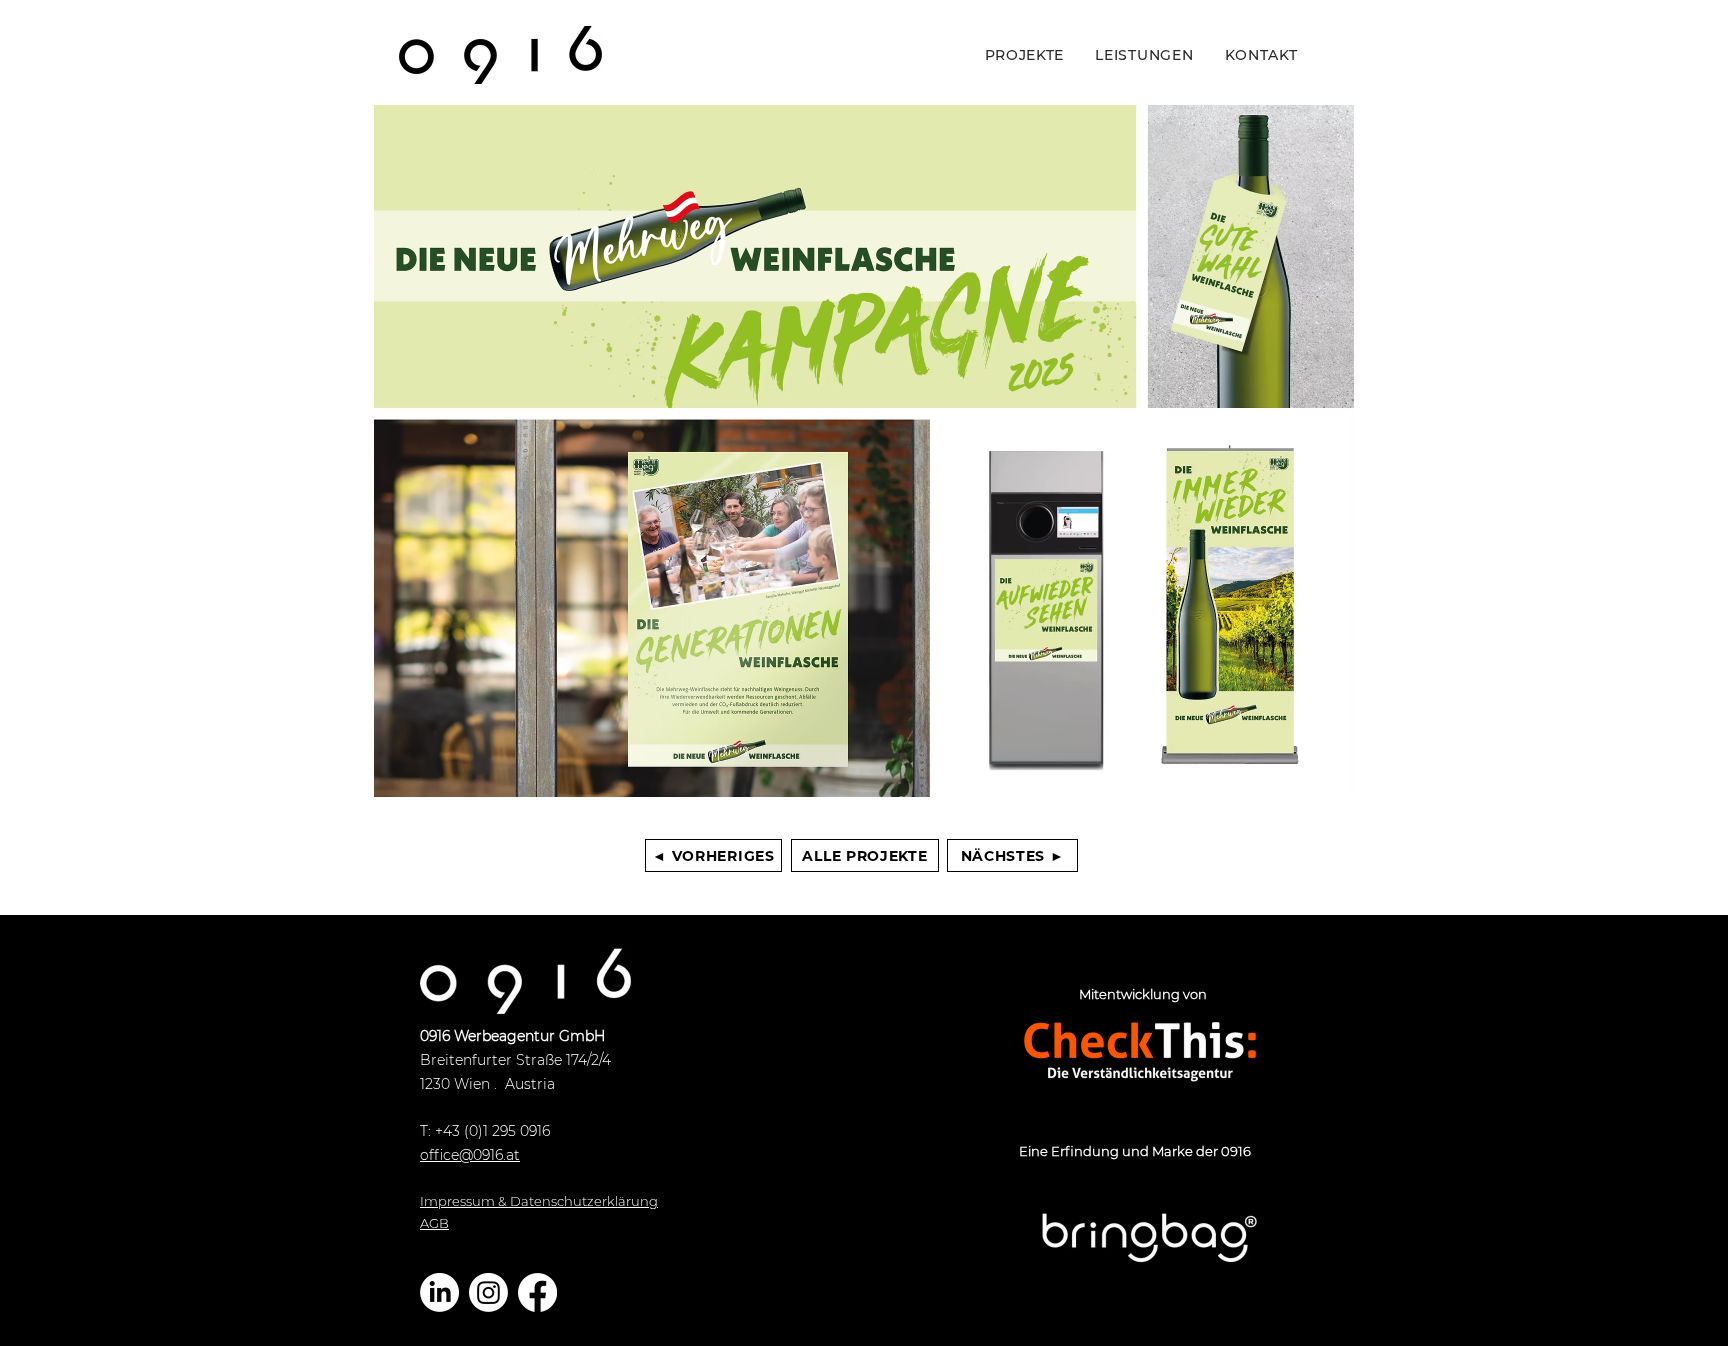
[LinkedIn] (439, 1292)
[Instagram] (488, 1292)
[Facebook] (537, 1292)
